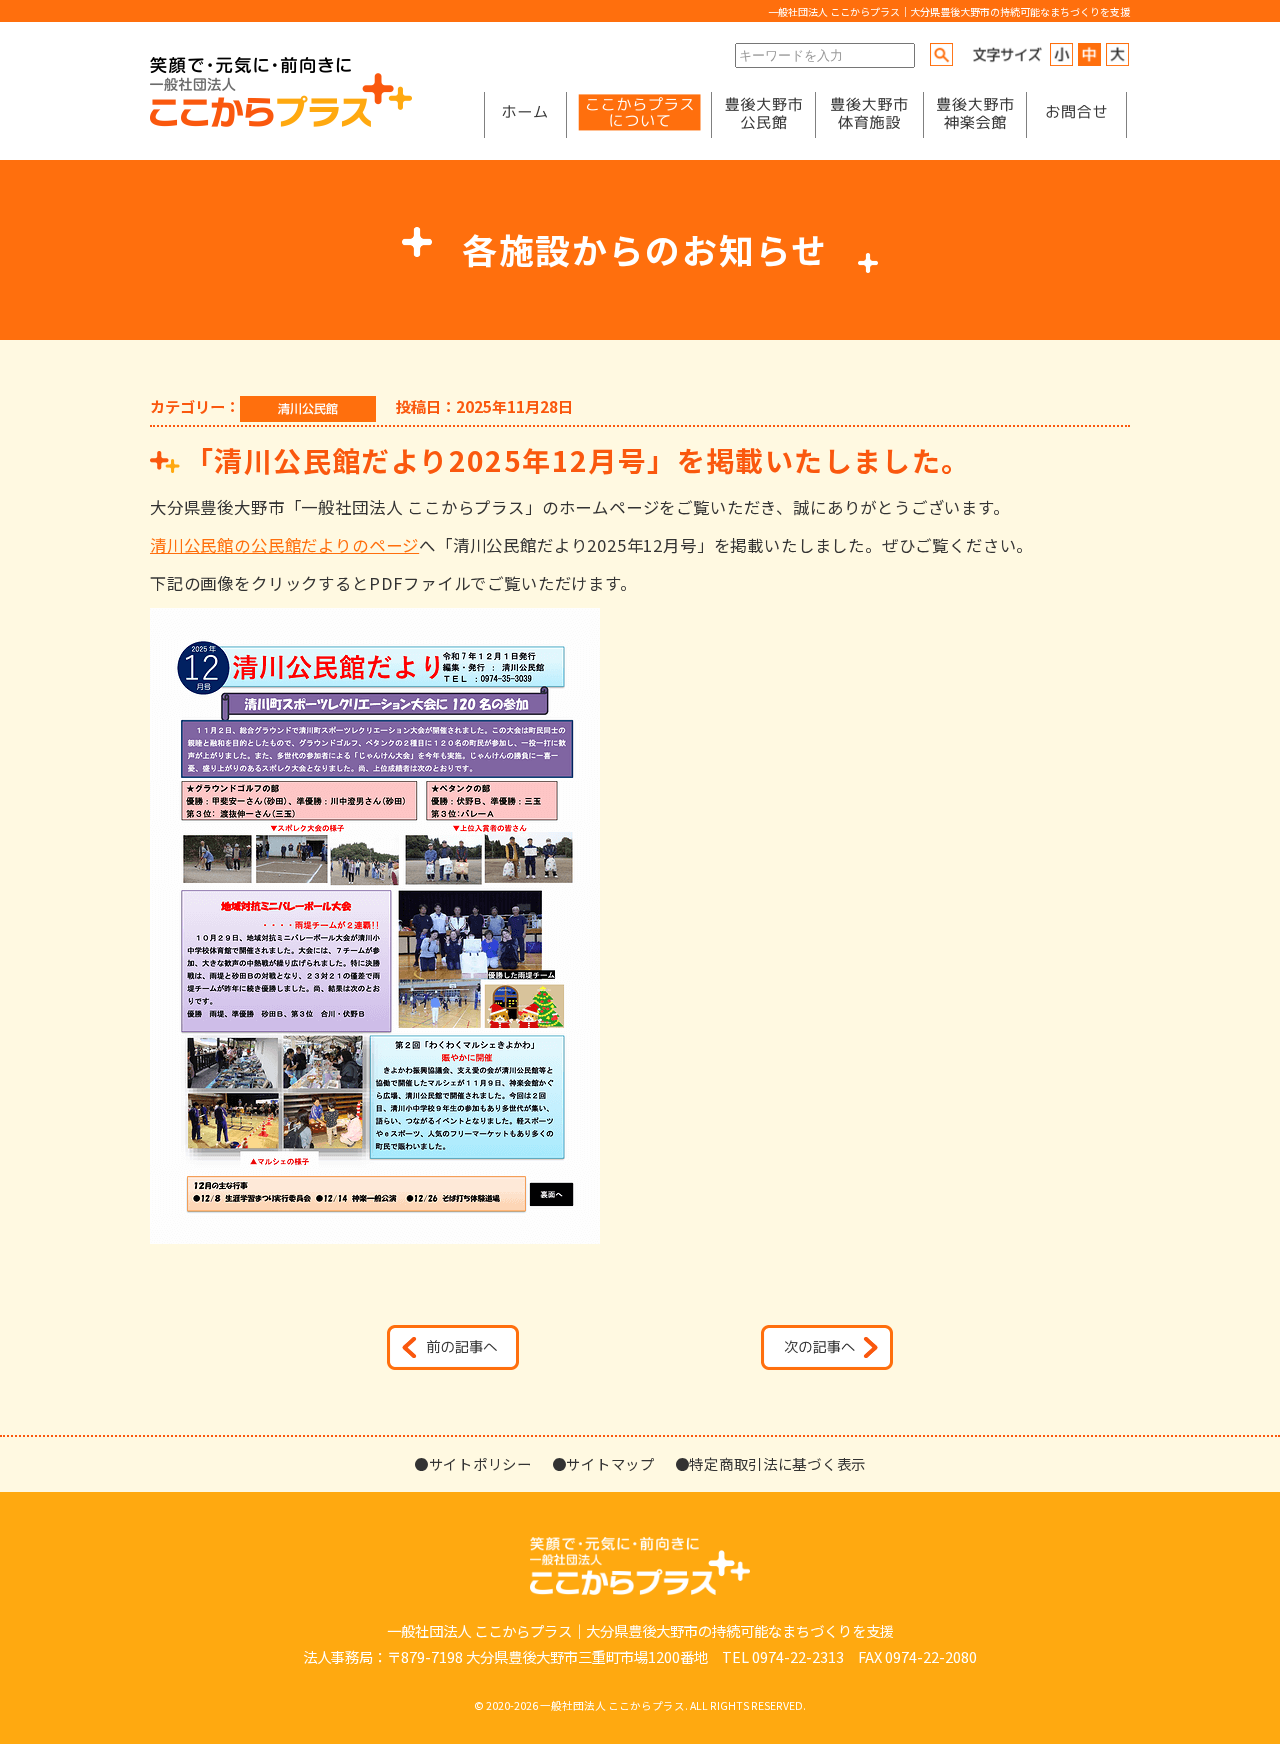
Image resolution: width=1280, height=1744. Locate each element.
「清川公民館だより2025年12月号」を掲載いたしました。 (578, 459)
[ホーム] (525, 115)
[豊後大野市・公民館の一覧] (763, 115)
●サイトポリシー (473, 1463)
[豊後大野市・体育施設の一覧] (869, 115)
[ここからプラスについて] (639, 115)
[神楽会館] (975, 115)
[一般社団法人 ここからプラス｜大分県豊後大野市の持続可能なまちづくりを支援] (281, 121)
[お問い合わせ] (1076, 115)
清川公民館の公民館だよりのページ (284, 545)
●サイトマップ (603, 1463)
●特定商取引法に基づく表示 (770, 1463)
